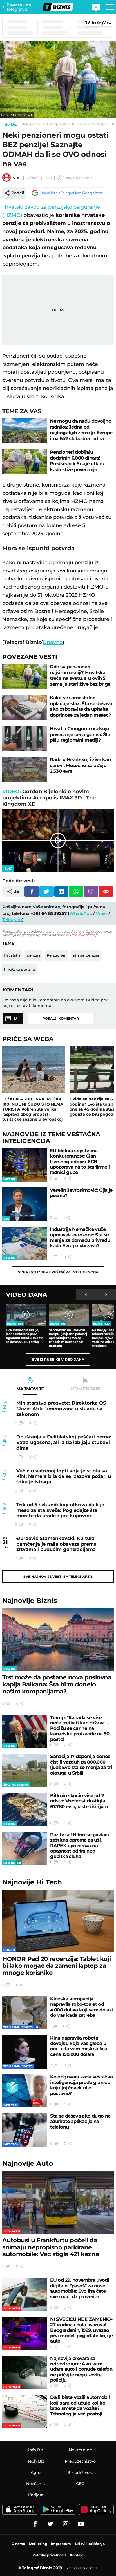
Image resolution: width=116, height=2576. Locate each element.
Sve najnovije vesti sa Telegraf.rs (58, 1576)
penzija (34, 955)
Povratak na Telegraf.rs (19, 7)
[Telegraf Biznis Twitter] (50, 2524)
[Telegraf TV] (81, 2524)
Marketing (38, 2544)
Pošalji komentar (61, 1018)
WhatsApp (81, 913)
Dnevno (53, 642)
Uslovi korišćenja (84, 935)
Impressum (61, 2544)
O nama (18, 2544)
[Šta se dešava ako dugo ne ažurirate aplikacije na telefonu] (24, 2130)
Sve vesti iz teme (58, 1272)
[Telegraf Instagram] (66, 2524)
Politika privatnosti (49, 2555)
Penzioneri (57, 955)
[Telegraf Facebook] (35, 2524)
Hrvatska (12, 955)
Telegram (12, 920)
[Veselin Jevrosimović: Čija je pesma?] (25, 1204)
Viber (102, 913)
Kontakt (77, 2555)
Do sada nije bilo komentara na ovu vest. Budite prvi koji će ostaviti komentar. (56, 1003)
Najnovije (30, 1601)
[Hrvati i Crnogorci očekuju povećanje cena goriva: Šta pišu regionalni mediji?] (25, 738)
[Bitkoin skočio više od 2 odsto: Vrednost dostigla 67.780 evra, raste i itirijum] (24, 1810)
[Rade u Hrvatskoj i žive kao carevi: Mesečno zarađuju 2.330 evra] (25, 769)
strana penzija (86, 955)
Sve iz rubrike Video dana (58, 1359)
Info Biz (10, 124)
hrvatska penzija (19, 969)
